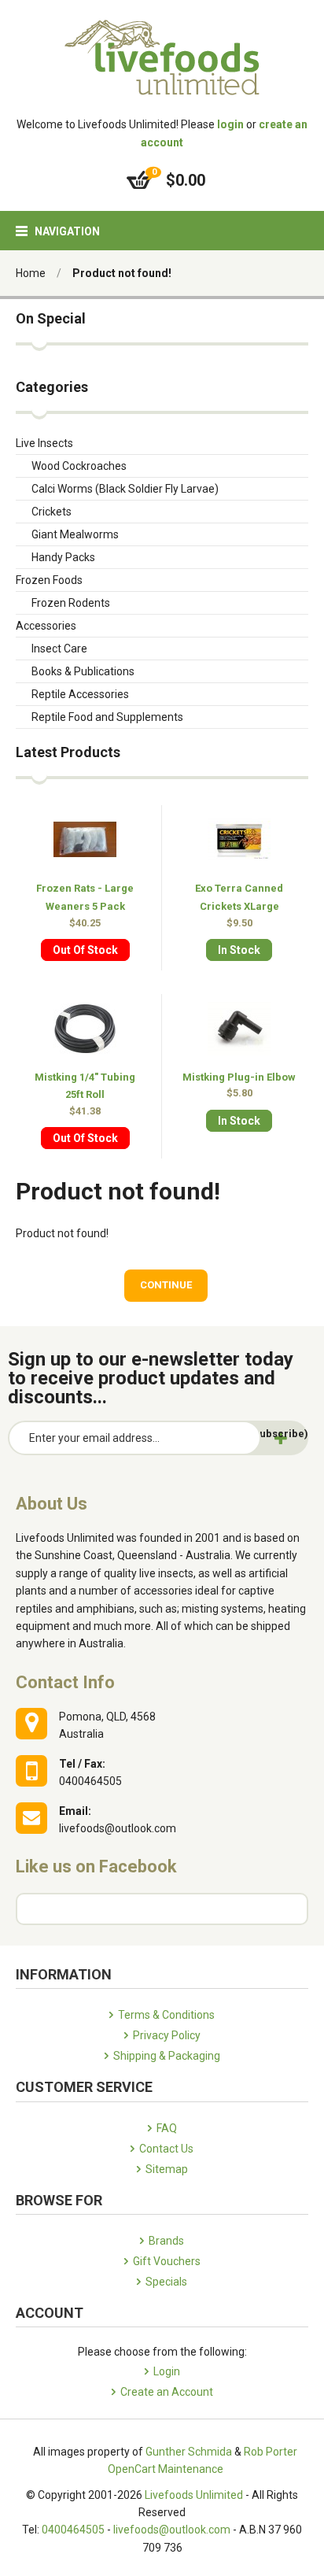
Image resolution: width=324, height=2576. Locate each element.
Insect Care (59, 649)
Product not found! (122, 273)
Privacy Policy (167, 2035)
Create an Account (167, 2392)
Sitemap (167, 2169)
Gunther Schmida (189, 2452)
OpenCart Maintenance (166, 2469)
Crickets (52, 512)
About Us (52, 1504)
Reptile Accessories (80, 694)
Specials (166, 2282)
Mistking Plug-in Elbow (239, 1077)
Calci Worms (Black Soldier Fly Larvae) (125, 489)
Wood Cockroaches (79, 466)
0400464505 (73, 2530)
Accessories (46, 626)
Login (167, 2371)
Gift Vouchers (167, 2261)
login (230, 124)
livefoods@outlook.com (172, 2530)
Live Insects (44, 443)
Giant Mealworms (75, 534)
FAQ (167, 2128)
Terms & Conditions (166, 2015)
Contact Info (65, 1682)
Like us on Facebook (96, 1866)
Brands (166, 2241)
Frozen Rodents (71, 603)
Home (31, 273)
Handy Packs (63, 557)
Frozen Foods (49, 580)
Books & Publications (83, 671)
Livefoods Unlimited (194, 2495)
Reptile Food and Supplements (107, 717)
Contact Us (166, 2149)
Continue (166, 1285)
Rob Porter (271, 2452)
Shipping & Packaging (167, 2056)
